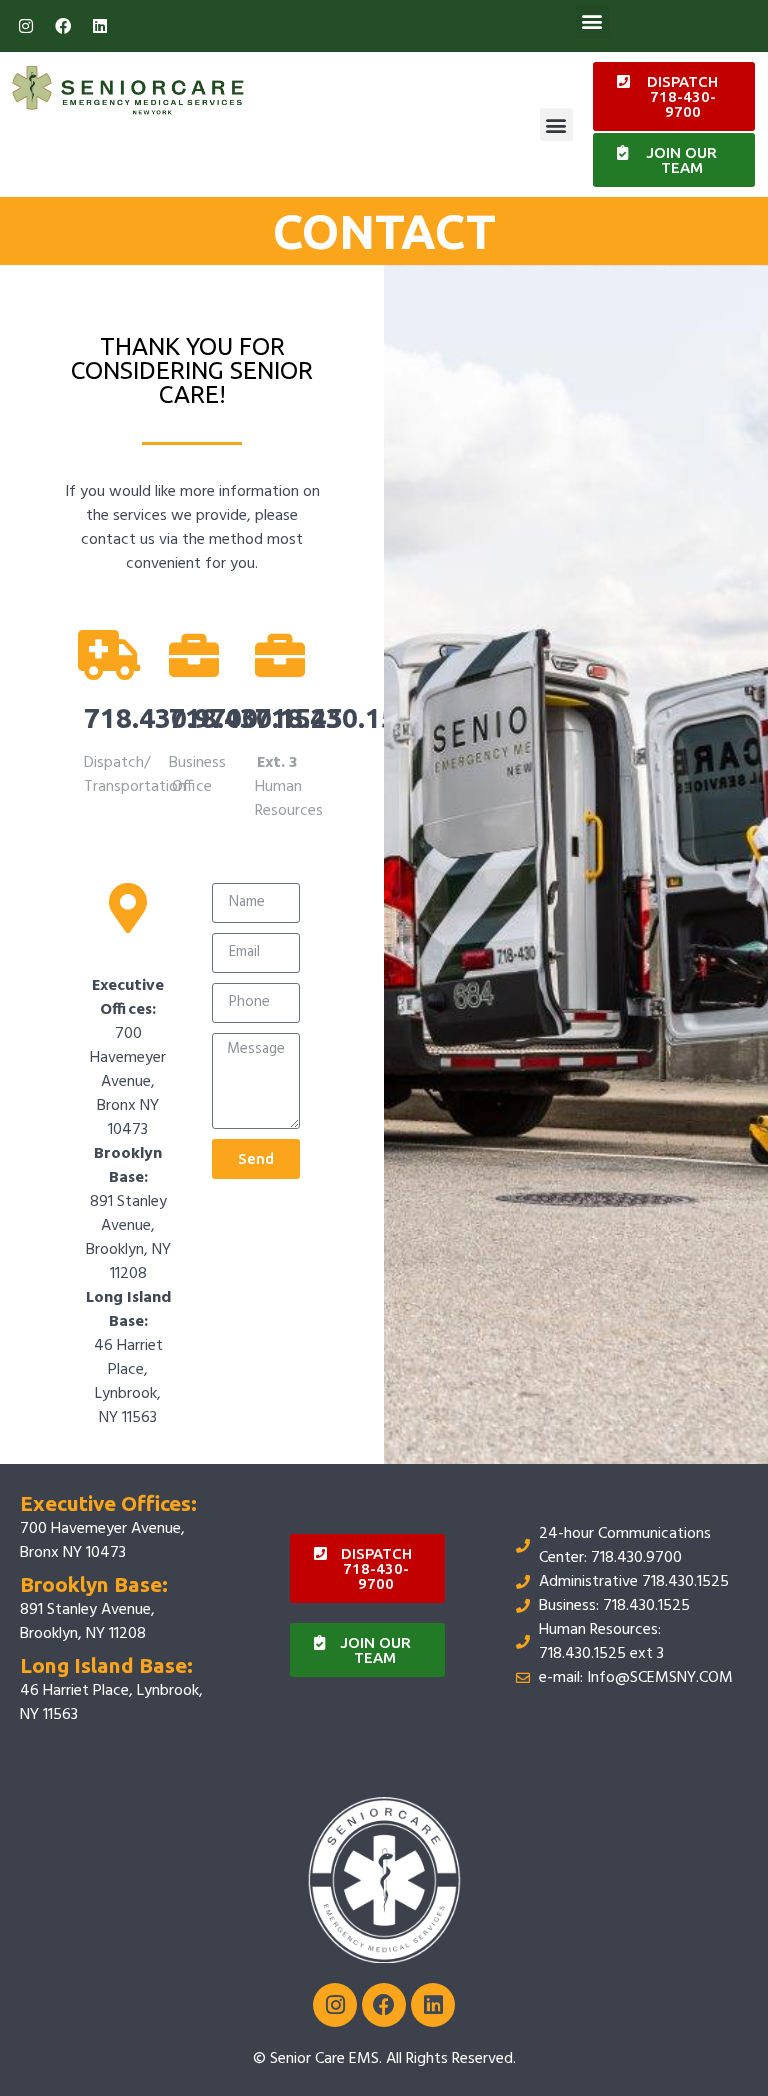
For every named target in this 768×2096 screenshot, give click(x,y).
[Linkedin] (100, 26)
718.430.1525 (342, 717)
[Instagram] (26, 26)
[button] (592, 21)
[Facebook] (63, 26)
